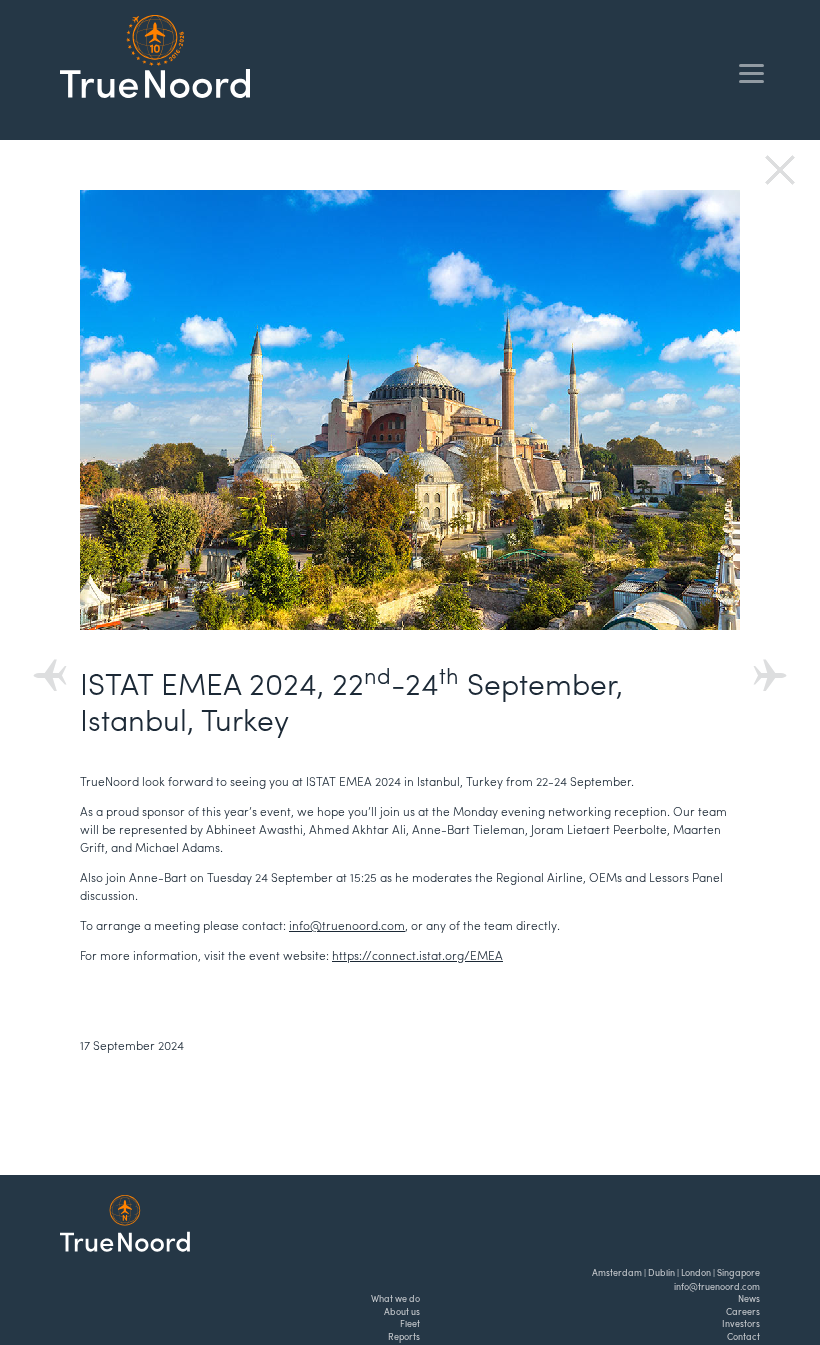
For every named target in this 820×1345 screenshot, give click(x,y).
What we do (395, 1298)
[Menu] (751, 72)
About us (402, 1311)
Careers (743, 1311)
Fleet (410, 1323)
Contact (743, 1336)
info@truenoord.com (347, 925)
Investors (741, 1323)
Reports (404, 1336)
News (749, 1298)
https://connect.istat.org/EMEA (417, 955)
